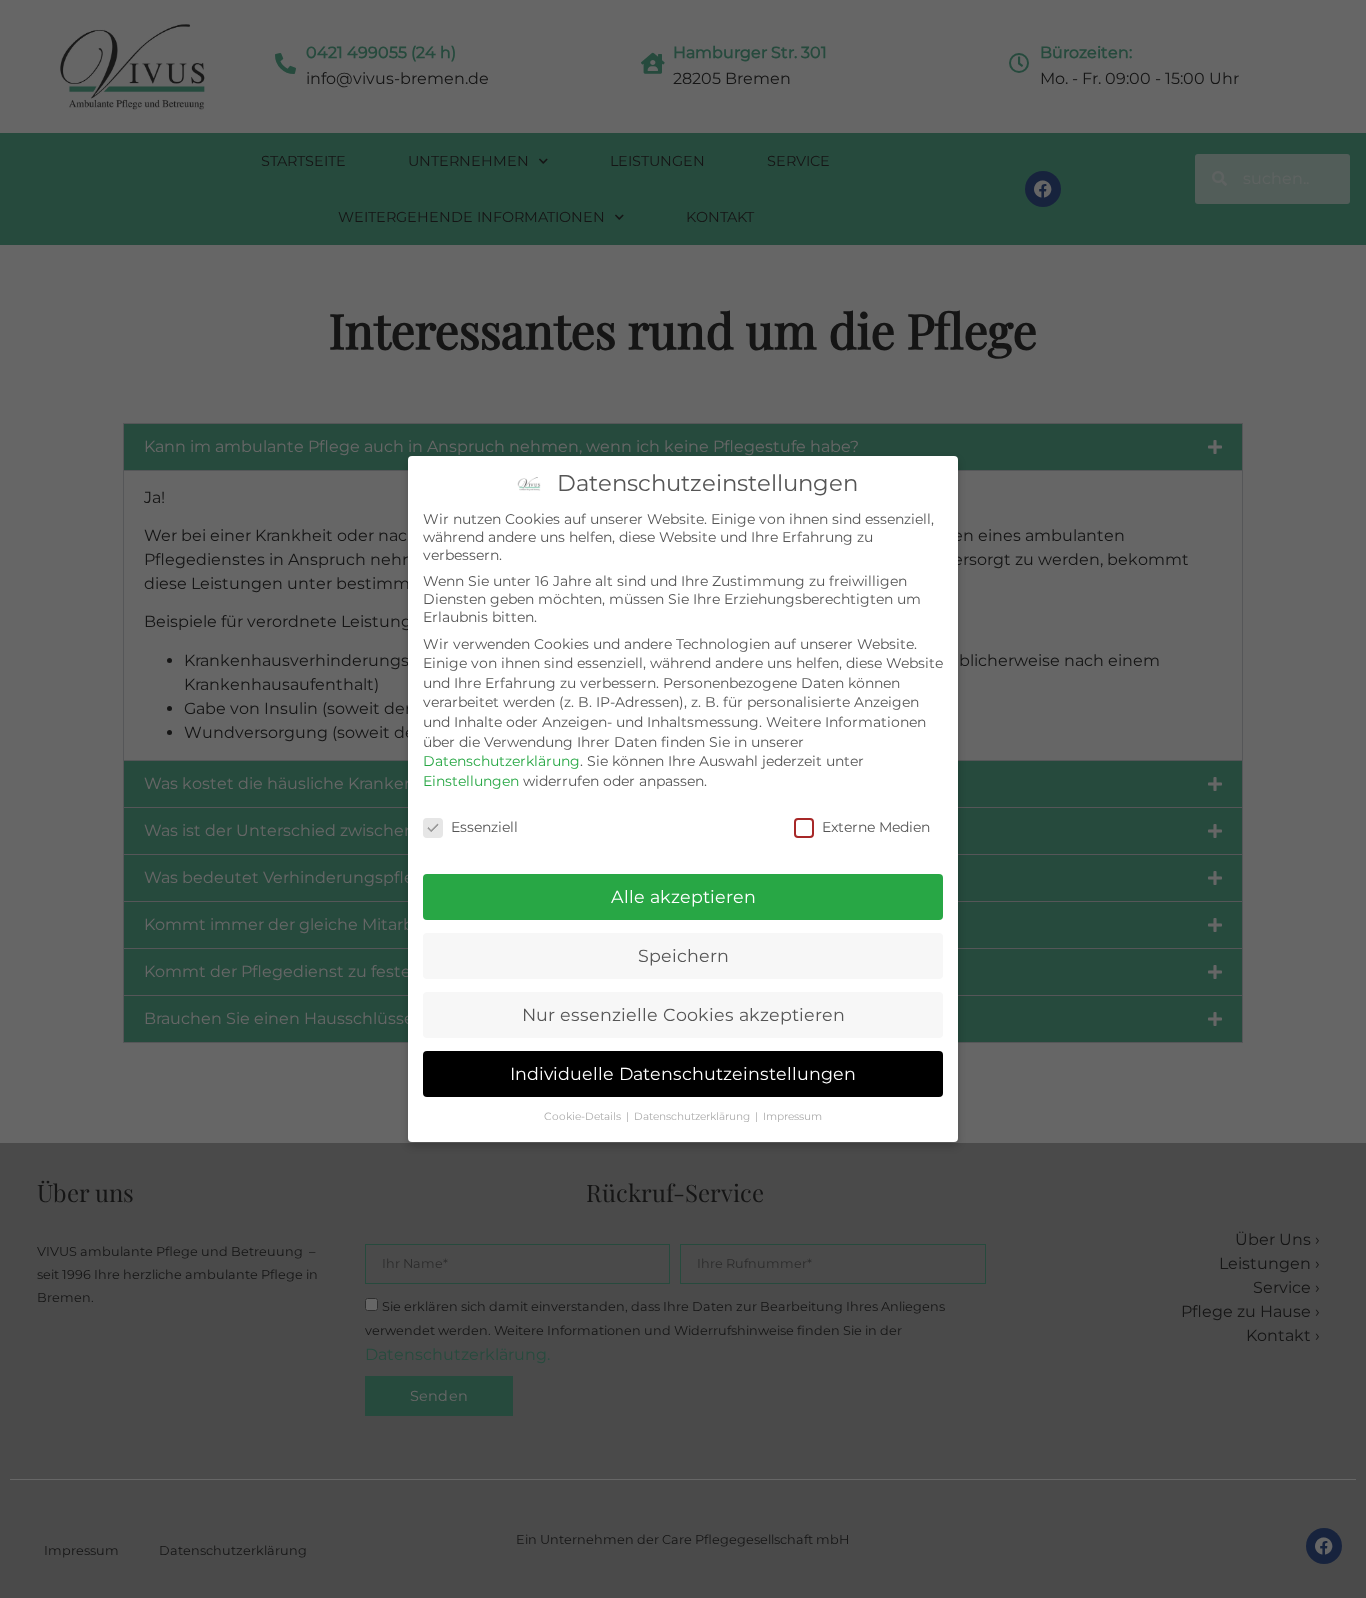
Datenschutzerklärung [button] (693, 1116)
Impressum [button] (792, 1116)
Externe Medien (876, 827)
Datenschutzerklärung (501, 761)
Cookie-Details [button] (584, 1116)
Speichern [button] (683, 955)
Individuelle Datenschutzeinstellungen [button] (683, 1073)
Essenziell (484, 827)
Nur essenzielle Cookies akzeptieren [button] (683, 1014)
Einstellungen (471, 781)
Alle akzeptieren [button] (683, 896)
